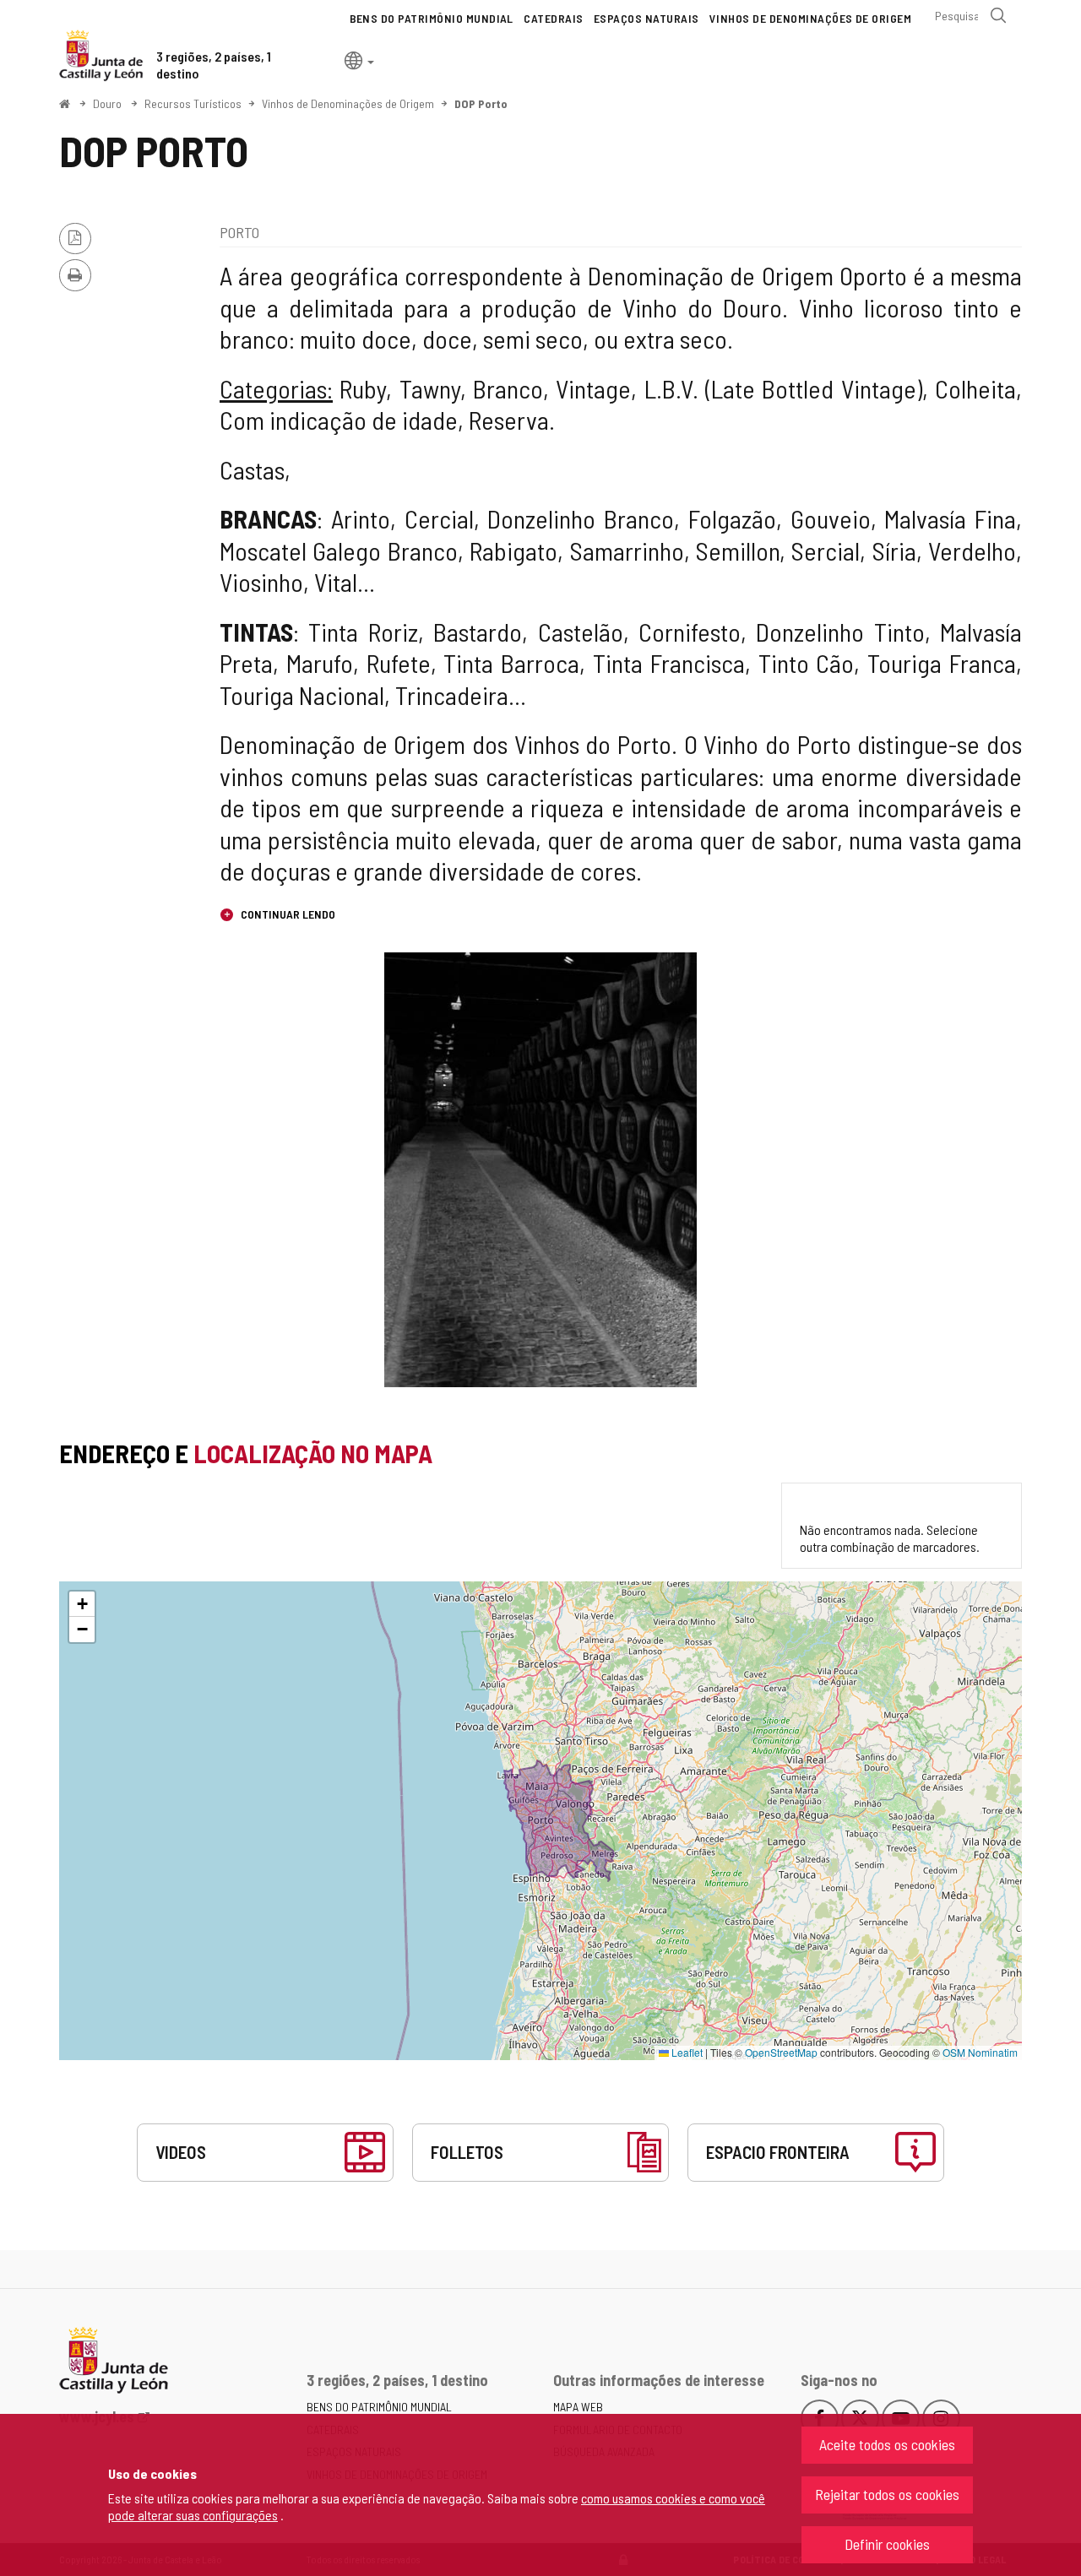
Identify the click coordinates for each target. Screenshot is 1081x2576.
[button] (359, 60)
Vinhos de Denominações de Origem (348, 103)
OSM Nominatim (980, 2052)
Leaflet (686, 2052)
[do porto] (540, 1170)
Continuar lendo (287, 914)
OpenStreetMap (781, 2052)
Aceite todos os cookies (887, 2444)
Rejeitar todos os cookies (887, 2494)
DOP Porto (481, 103)
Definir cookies (887, 2544)
